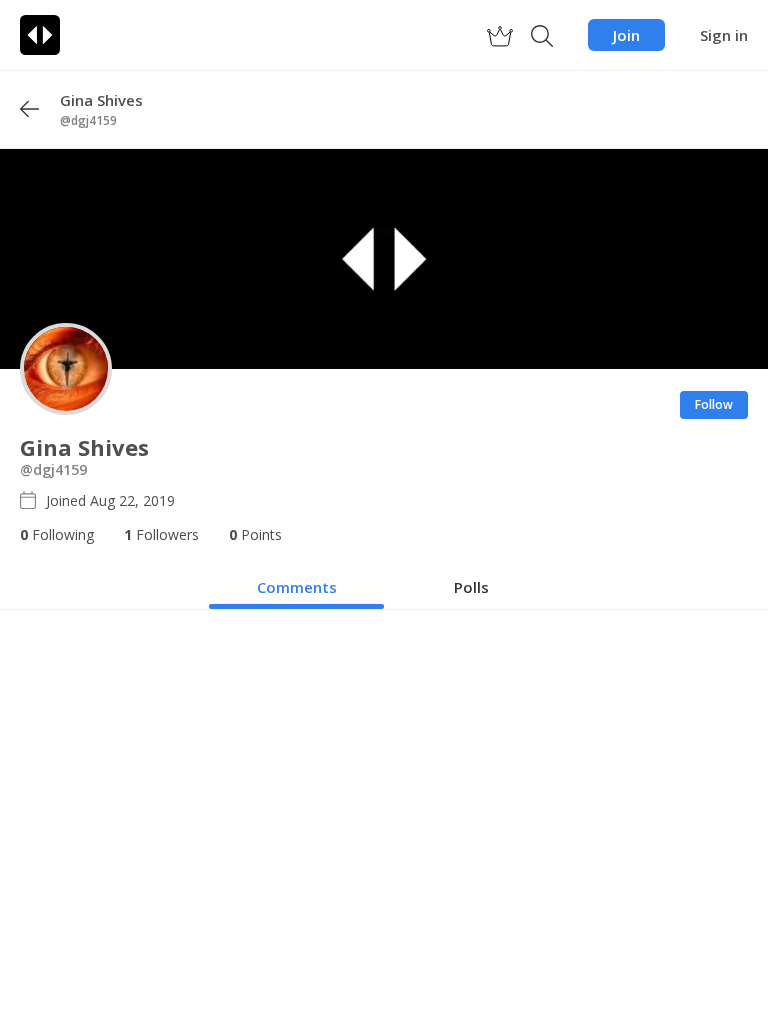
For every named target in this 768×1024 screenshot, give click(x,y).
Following (57, 534)
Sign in (724, 35)
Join (626, 35)
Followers (161, 534)
